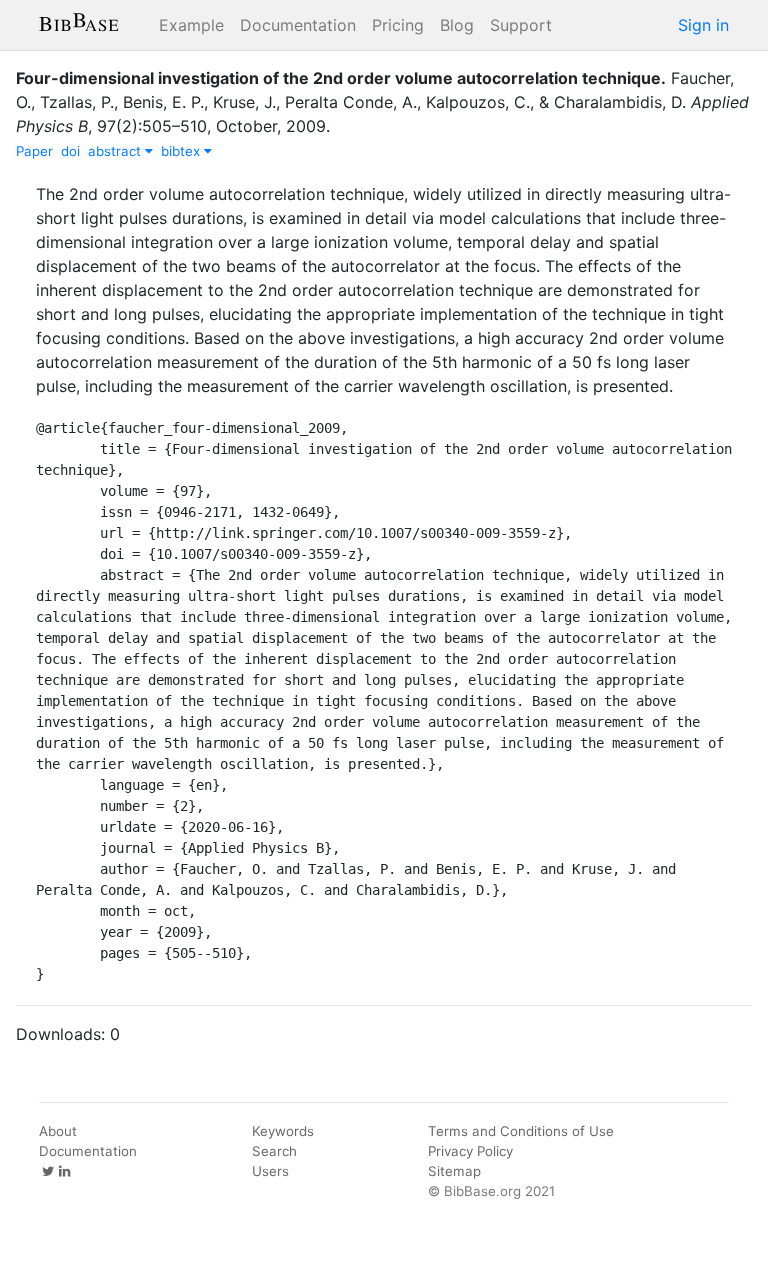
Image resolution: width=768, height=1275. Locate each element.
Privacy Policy (470, 1151)
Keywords (283, 1131)
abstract (116, 151)
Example (191, 25)
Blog (457, 25)
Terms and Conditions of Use (521, 1131)
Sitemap (454, 1171)
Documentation (298, 25)
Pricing (398, 25)
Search (274, 1151)
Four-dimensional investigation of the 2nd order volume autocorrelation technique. (341, 78)
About (58, 1131)
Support (521, 25)
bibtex (182, 151)
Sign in (703, 25)
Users (270, 1171)
